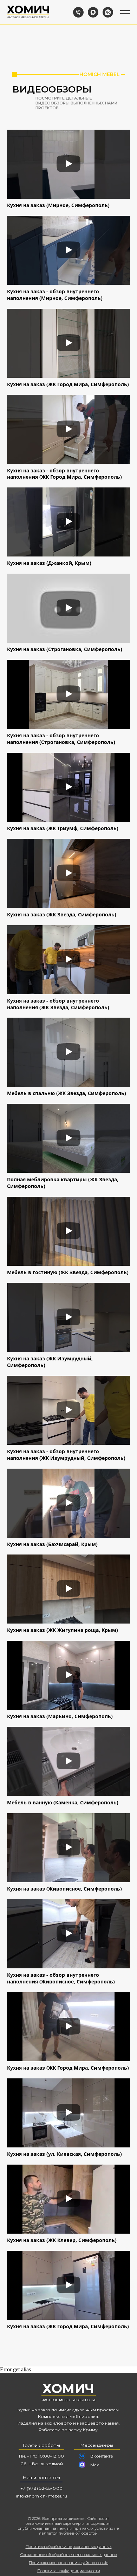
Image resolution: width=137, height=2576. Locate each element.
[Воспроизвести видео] (68, 164)
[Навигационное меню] (125, 12)
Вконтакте (102, 2456)
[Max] (93, 12)
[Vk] (108, 12)
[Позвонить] (78, 12)
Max (94, 2465)
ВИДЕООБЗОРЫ (52, 89)
